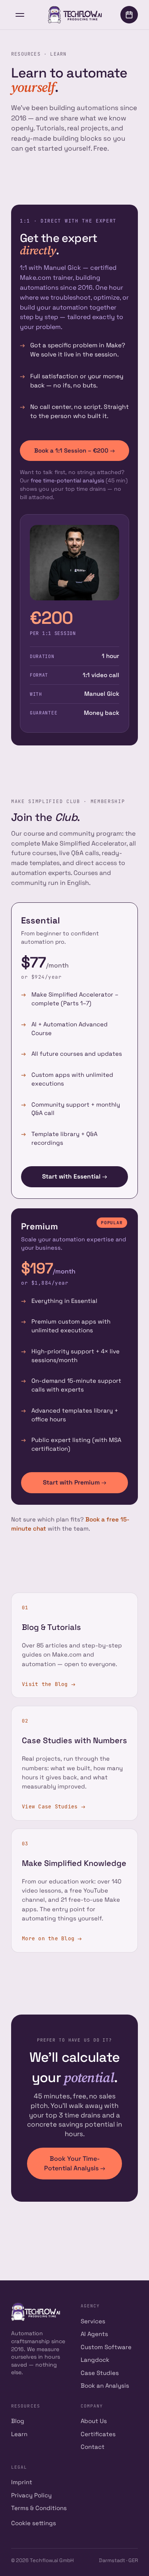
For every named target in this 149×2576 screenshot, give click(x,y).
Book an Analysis (105, 2385)
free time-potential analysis (67, 480)
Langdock (95, 2360)
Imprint (22, 2482)
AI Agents (94, 2334)
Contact (93, 2447)
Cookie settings (34, 2523)
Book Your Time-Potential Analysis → (75, 2163)
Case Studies (100, 2373)
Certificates (98, 2434)
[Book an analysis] (129, 15)
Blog (18, 2421)
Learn (19, 2434)
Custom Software (106, 2347)
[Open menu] (20, 15)
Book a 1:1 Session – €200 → (74, 450)
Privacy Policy (31, 2495)
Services (93, 2321)
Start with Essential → (74, 1177)
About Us (94, 2421)
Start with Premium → (74, 1483)
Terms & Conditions (39, 2508)
